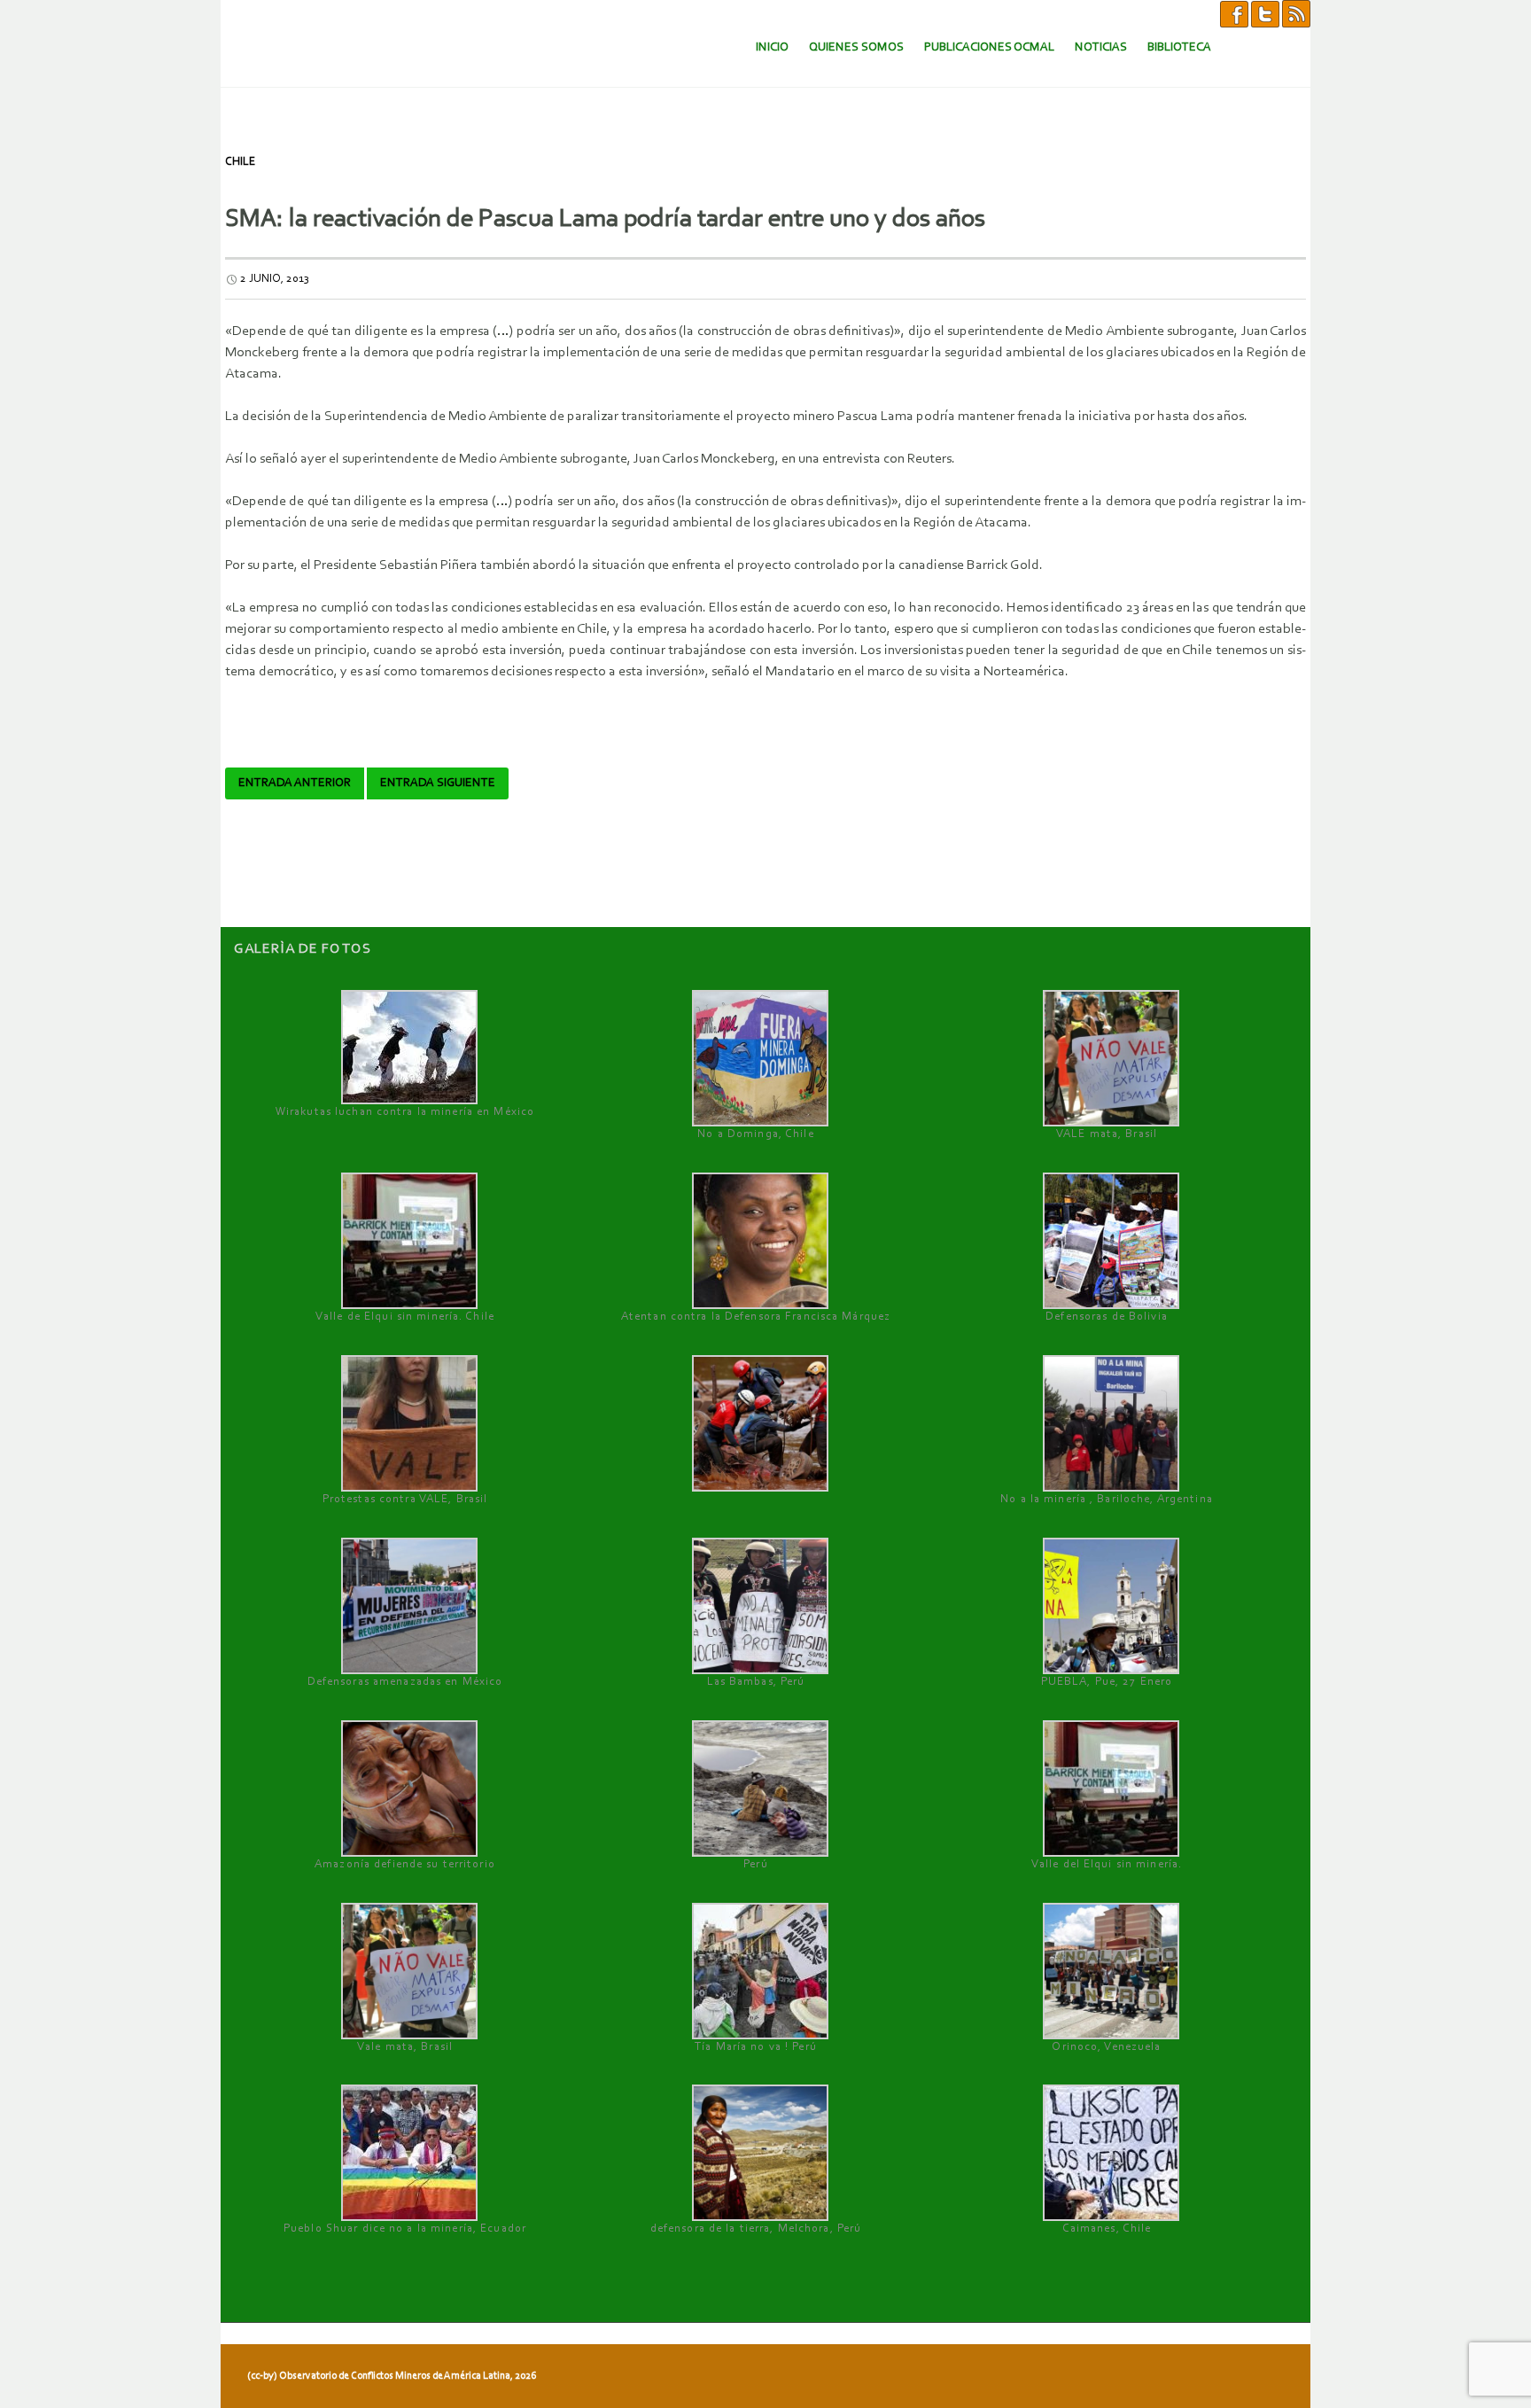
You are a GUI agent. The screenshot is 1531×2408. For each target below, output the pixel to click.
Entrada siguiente (438, 783)
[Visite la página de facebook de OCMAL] (1234, 13)
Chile (240, 162)
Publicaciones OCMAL (989, 47)
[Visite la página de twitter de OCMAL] (1265, 13)
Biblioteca (1179, 47)
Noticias (1101, 47)
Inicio (772, 47)
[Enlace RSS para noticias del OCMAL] (1296, 13)
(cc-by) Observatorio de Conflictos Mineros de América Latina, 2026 (392, 2376)
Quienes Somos (856, 47)
